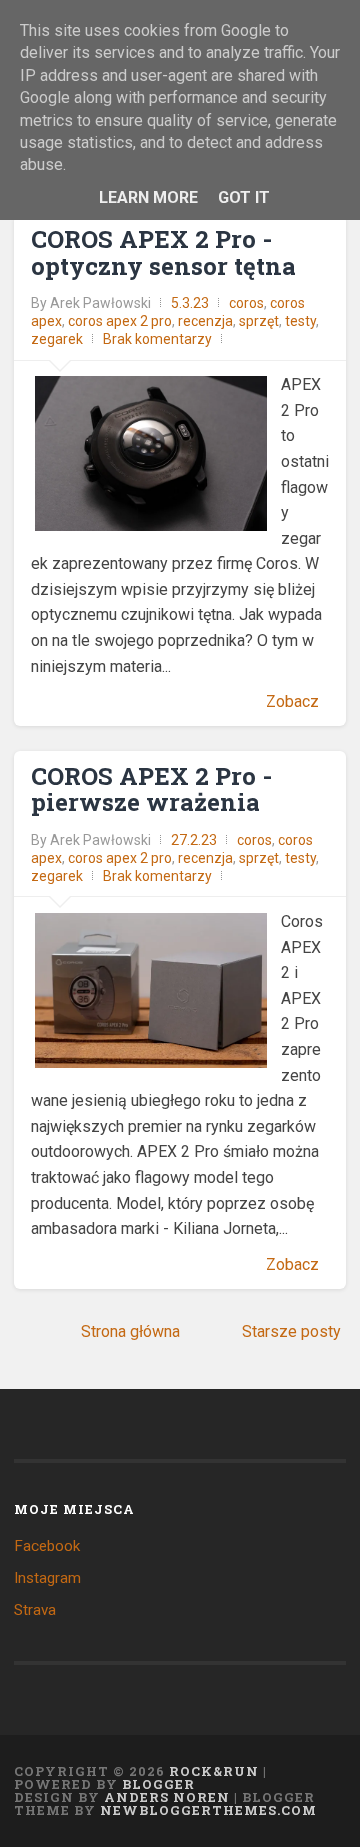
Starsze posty (291, 1331)
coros (246, 303)
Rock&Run (214, 1771)
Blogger (158, 1784)
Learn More (148, 197)
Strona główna (130, 1331)
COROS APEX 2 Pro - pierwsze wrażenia (151, 789)
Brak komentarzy (157, 339)
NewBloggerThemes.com (208, 1810)
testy (300, 321)
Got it (244, 197)
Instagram (47, 1578)
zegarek (57, 339)
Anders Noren (167, 1797)
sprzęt (259, 321)
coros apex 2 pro (120, 321)
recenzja (205, 321)
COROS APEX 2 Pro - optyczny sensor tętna (163, 252)
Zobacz (292, 701)
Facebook (47, 1546)
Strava (35, 1610)
